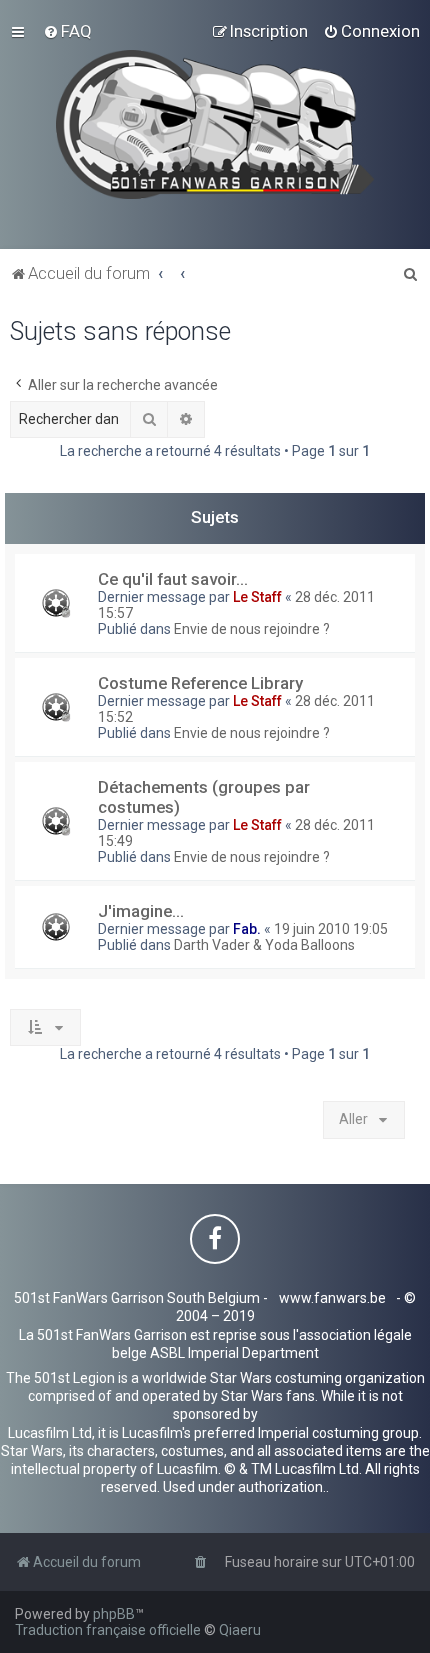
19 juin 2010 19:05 (331, 929)
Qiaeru (240, 1630)
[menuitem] (67, 31)
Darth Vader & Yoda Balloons (264, 945)
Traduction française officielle (108, 1630)
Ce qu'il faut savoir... (173, 579)
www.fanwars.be (332, 1298)
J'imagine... (141, 911)
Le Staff (257, 597)
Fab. (247, 929)
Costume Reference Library (200, 683)
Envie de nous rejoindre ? (252, 629)
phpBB (114, 1614)
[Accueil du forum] (215, 124)
